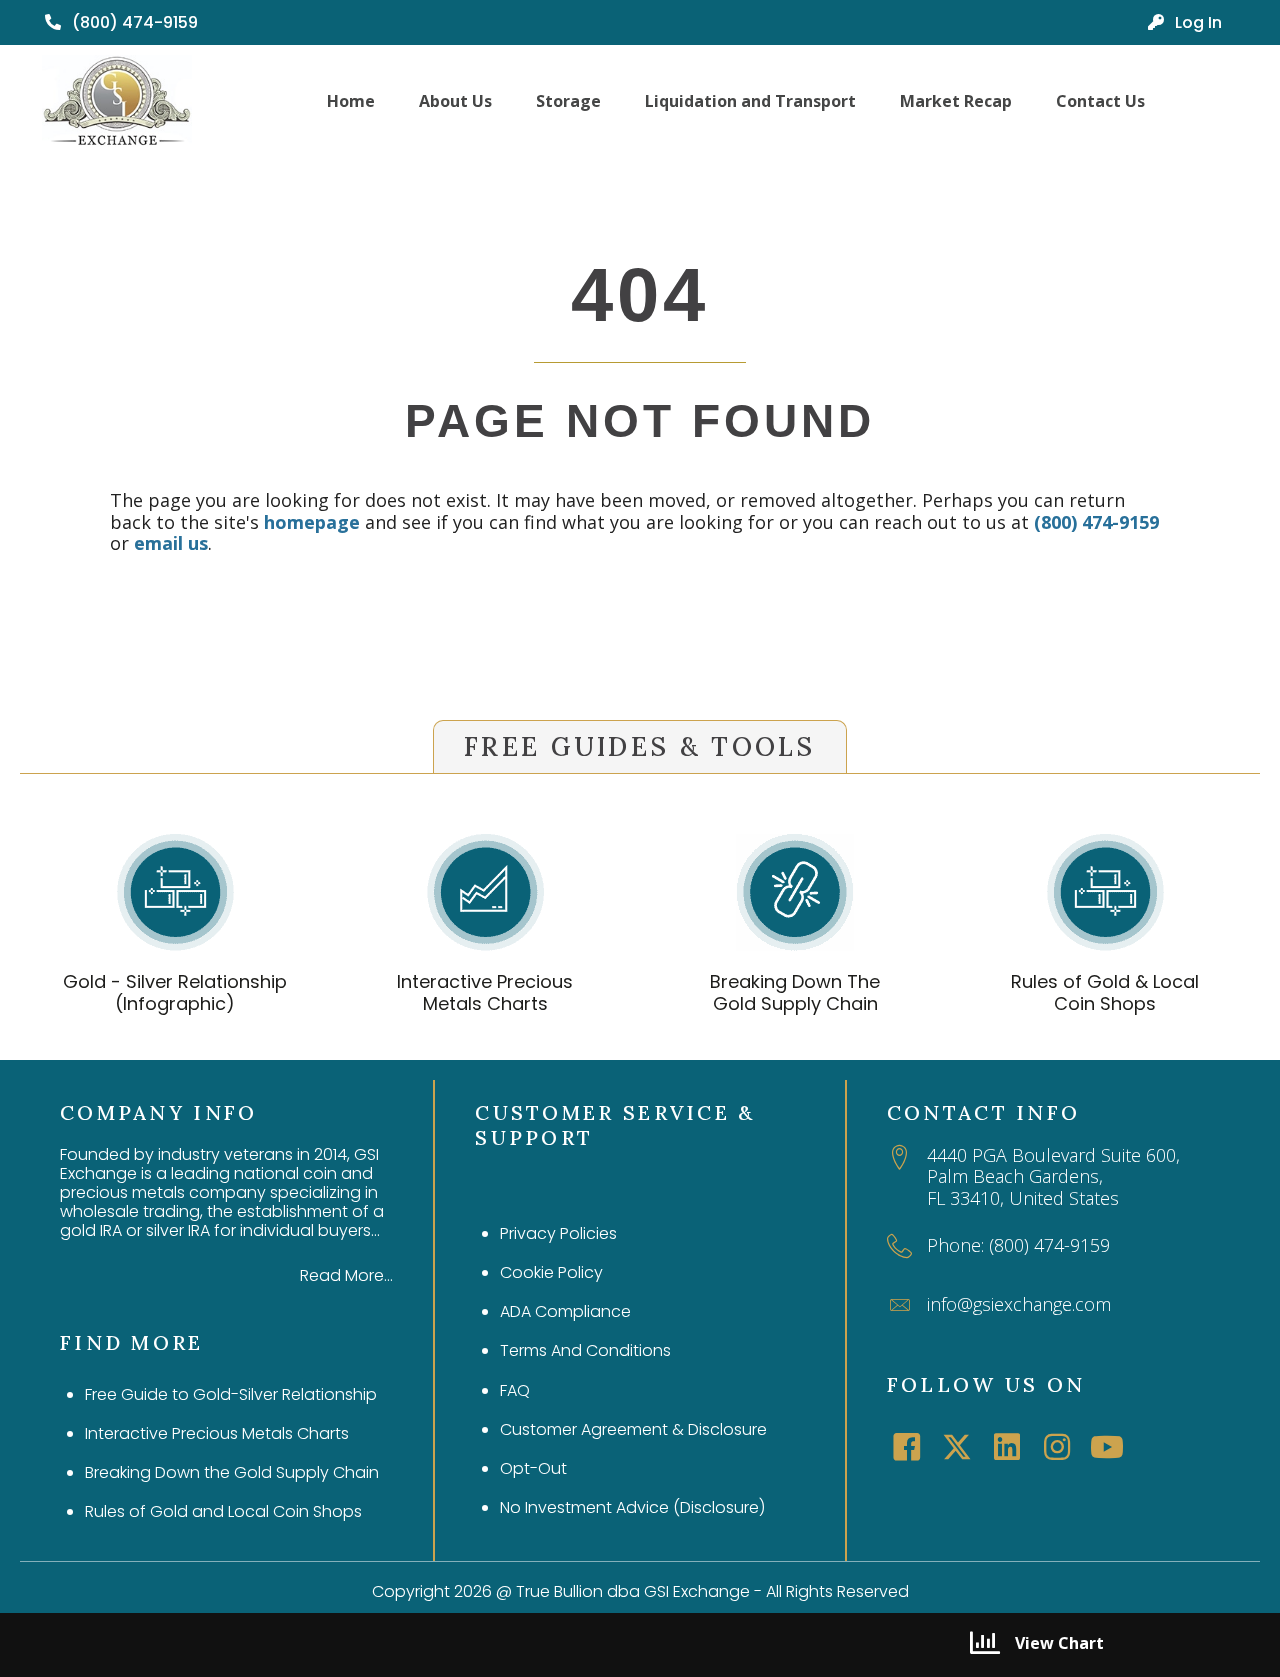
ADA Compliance (565, 1311)
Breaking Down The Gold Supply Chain (795, 992)
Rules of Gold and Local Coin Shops (223, 1511)
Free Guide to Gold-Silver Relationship (231, 1394)
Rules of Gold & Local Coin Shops (1105, 992)
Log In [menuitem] (1196, 22)
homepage (312, 522)
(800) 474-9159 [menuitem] (133, 22)
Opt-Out (533, 1468)
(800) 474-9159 (1096, 522)
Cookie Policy (551, 1272)
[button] (907, 1447)
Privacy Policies (558, 1233)
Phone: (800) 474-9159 (1018, 1245)
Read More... (346, 1275)
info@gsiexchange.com (1019, 1304)
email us (171, 543)
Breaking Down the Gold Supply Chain (232, 1472)
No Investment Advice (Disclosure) (632, 1507)
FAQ (515, 1390)
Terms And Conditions (585, 1350)
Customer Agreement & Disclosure (633, 1429)
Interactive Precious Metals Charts (485, 992)
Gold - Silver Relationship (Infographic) (175, 992)
